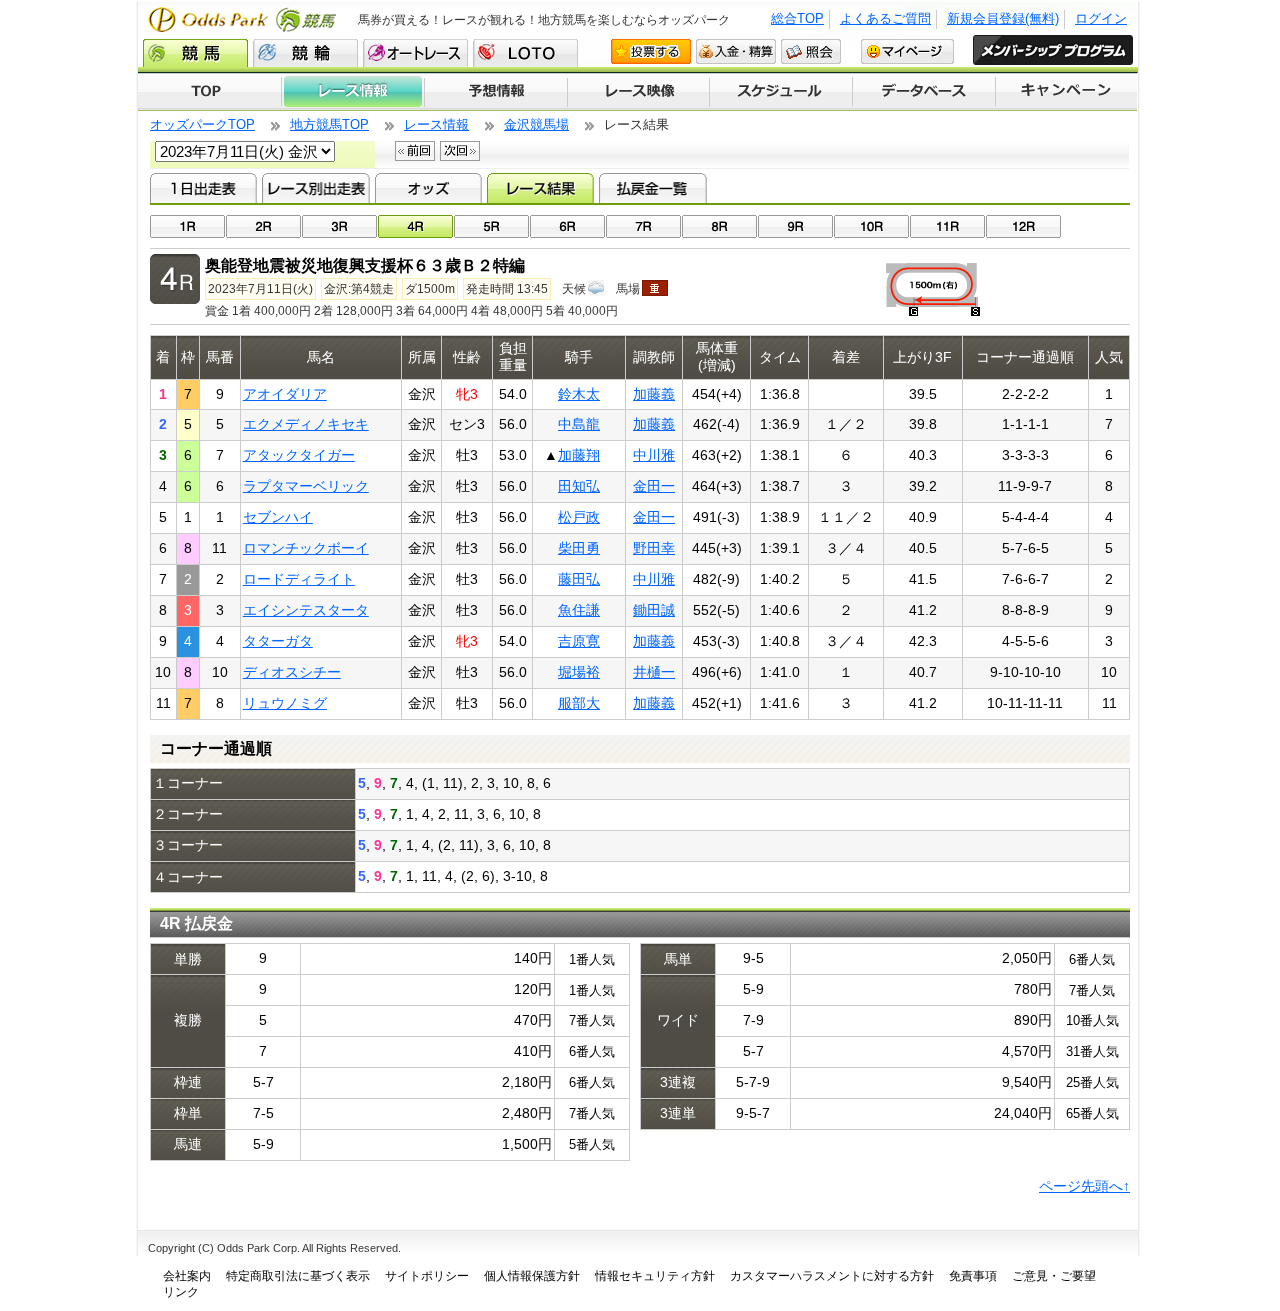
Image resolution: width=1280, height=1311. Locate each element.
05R (491, 226)
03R (339, 226)
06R (567, 226)
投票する (651, 51)
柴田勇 (579, 548)
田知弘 (579, 486)
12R (1023, 226)
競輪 (305, 53)
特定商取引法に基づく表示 (298, 1276)
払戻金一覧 (652, 188)
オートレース (415, 53)
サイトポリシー (427, 1276)
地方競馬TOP (329, 124)
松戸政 (579, 517)
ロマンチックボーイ (306, 548)
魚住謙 (579, 610)
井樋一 (654, 672)
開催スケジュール (781, 92)
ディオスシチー (292, 672)
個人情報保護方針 (532, 1276)
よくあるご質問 (885, 18)
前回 (415, 151)
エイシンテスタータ (306, 610)
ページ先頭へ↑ (1084, 1186)
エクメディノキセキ (306, 424)
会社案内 (187, 1276)
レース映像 (638, 92)
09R (795, 226)
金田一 (654, 486)
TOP (209, 92)
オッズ (428, 188)
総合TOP (797, 18)
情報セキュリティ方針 (655, 1276)
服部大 (579, 703)
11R (947, 226)
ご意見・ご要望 (1054, 1276)
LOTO (525, 53)
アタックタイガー (299, 455)
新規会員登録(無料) (1003, 18)
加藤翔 (579, 455)
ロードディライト (299, 579)
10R (871, 226)
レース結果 (540, 188)
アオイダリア (285, 394)
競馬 (195, 53)
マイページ (907, 51)
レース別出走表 (315, 188)
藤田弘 (579, 579)
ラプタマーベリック (306, 486)
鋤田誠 (654, 610)
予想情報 (495, 92)
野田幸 (654, 548)
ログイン (1101, 18)
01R (187, 226)
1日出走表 (203, 188)
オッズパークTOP (202, 124)
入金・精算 (736, 51)
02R (263, 226)
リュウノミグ (285, 703)
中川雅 (654, 455)
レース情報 (352, 92)
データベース (924, 92)
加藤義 (654, 394)
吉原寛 (579, 641)
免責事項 (973, 1276)
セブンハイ (278, 517)
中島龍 (579, 424)
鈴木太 (579, 394)
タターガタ (278, 641)
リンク (181, 1292)
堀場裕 (579, 672)
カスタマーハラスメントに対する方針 (832, 1276)
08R (719, 226)
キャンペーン (1067, 92)
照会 (811, 51)
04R (415, 226)
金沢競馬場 (536, 124)
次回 (460, 151)
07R (643, 226)
